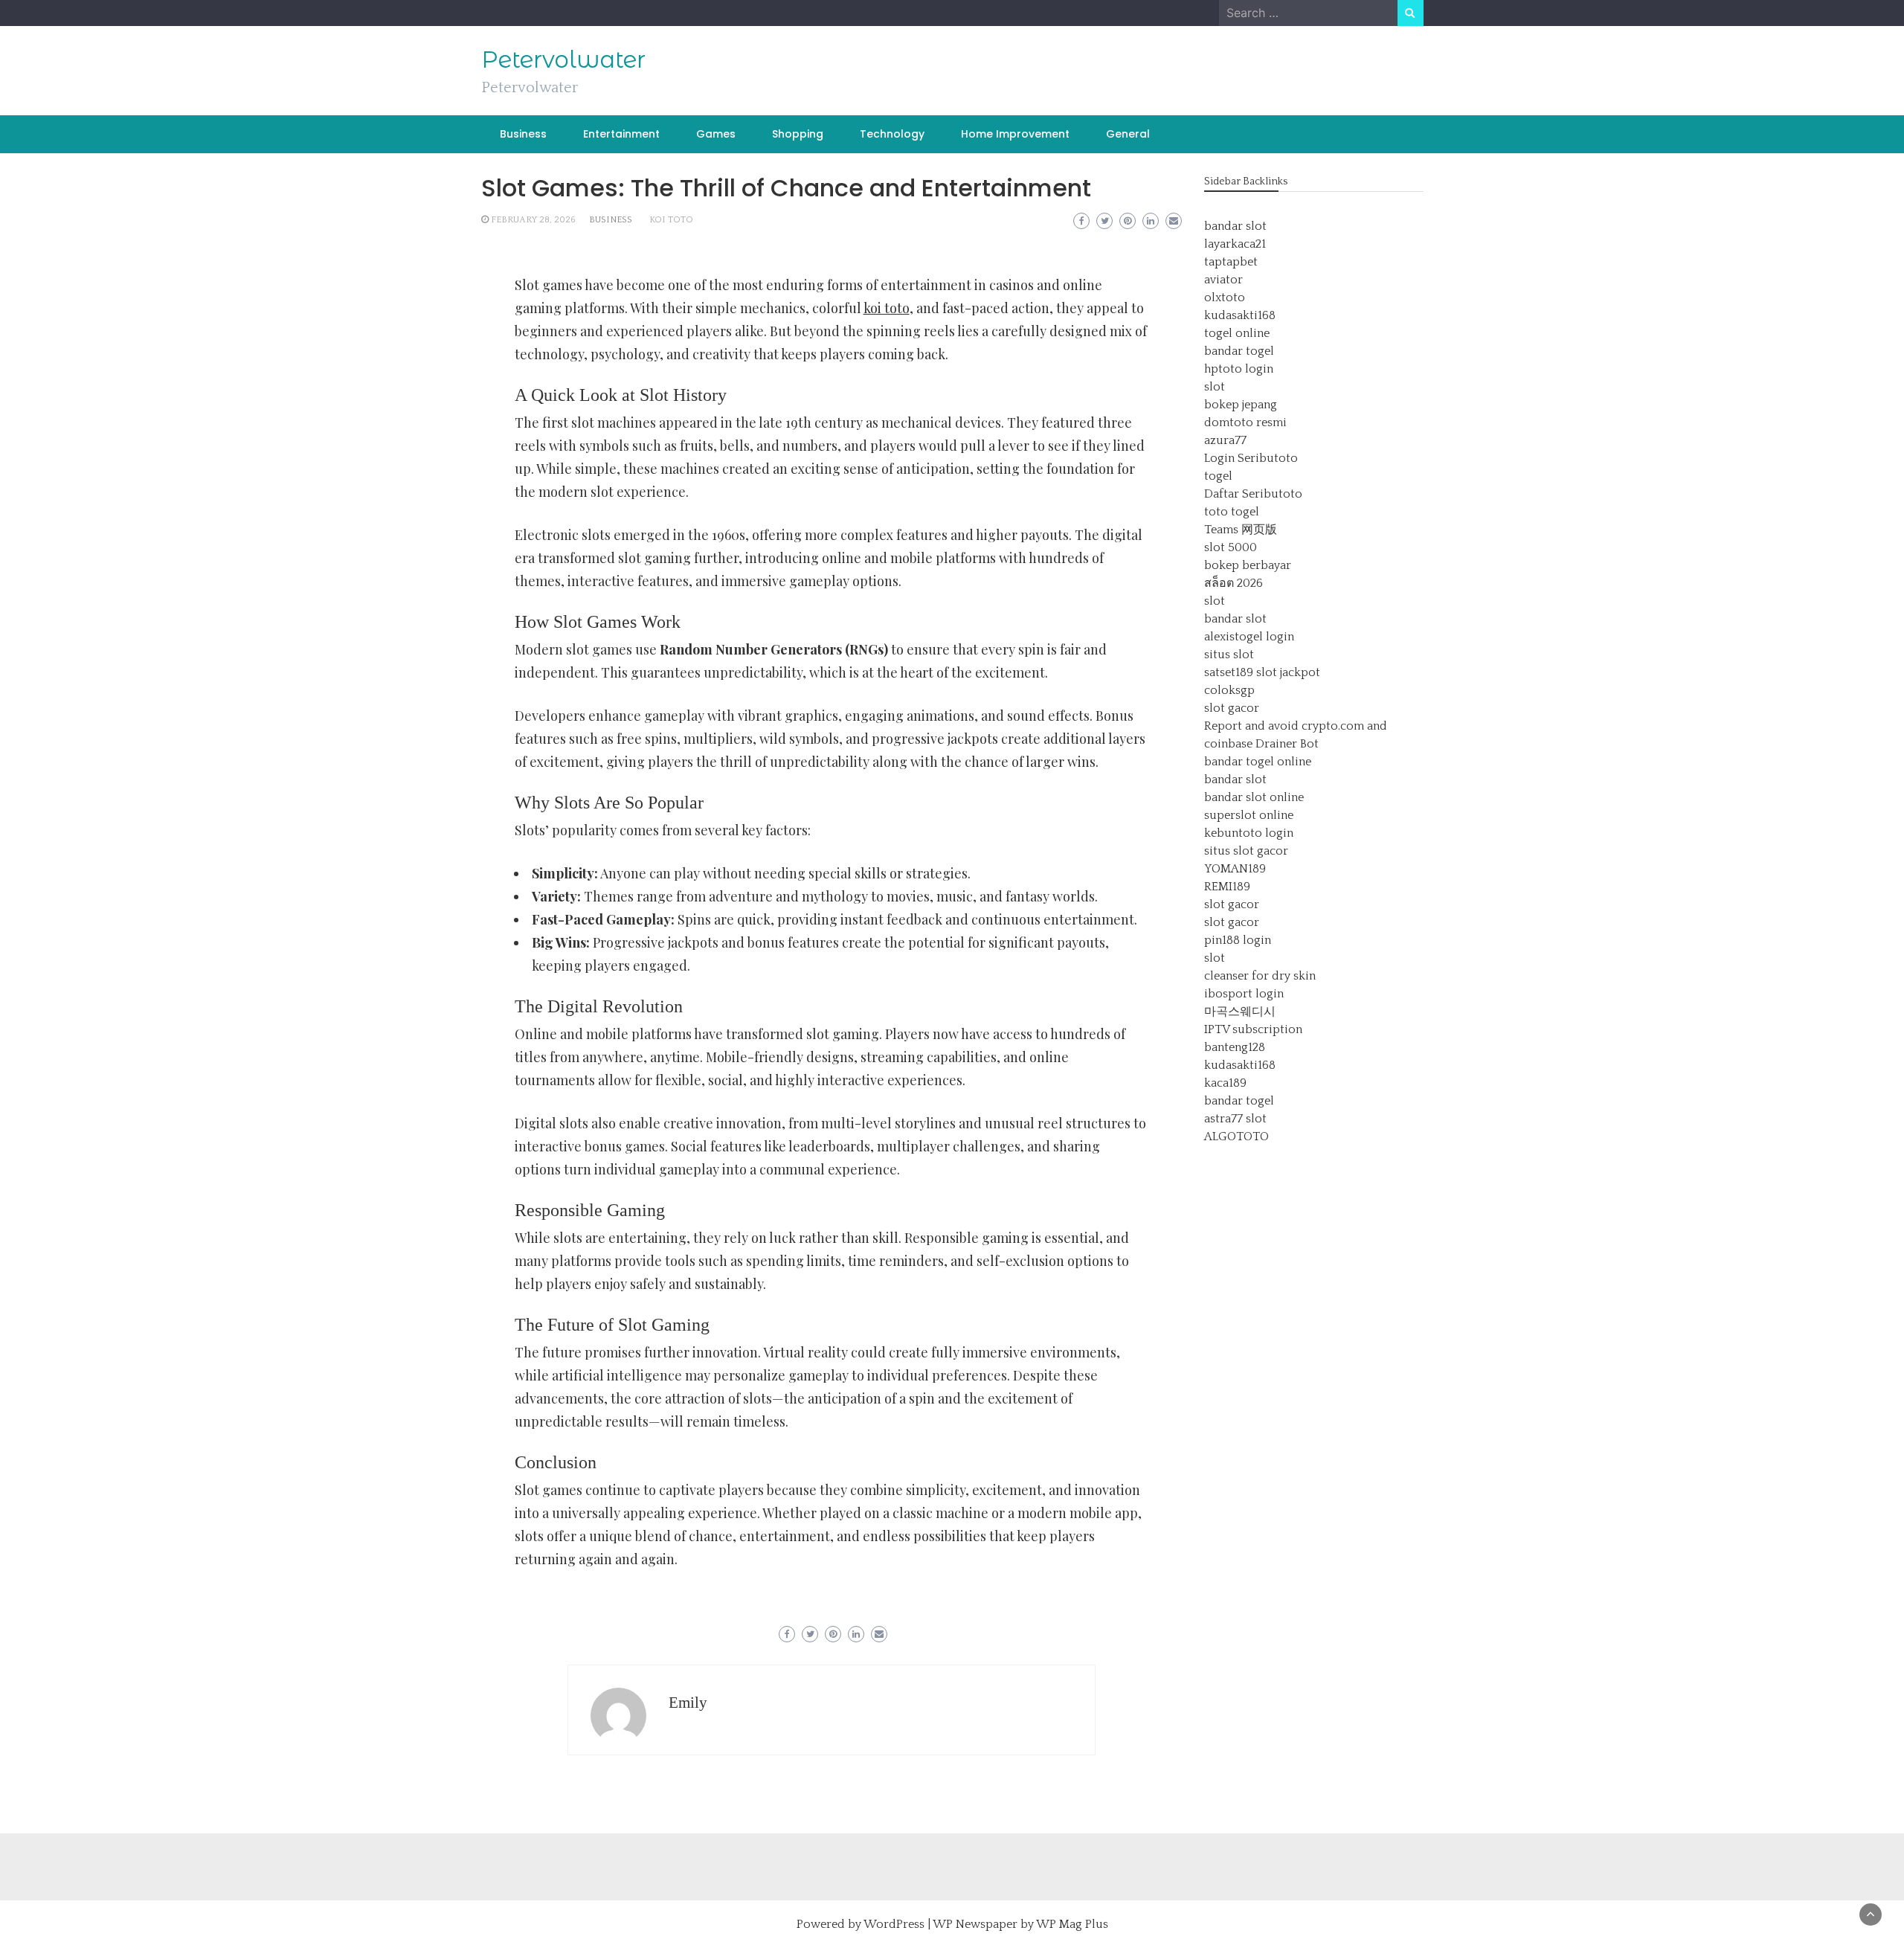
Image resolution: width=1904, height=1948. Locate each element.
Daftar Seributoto (1253, 494)
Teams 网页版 (1241, 530)
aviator (1223, 280)
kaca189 (1225, 1083)
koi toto (671, 220)
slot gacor (1232, 708)
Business (523, 134)
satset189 (1229, 672)
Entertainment (621, 134)
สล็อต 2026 (1234, 583)
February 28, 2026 (533, 220)
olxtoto (1225, 298)
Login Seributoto (1251, 458)
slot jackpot (1288, 672)
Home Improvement (1015, 134)
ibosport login (1244, 994)
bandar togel (1239, 351)
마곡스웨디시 (1240, 1012)
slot (1215, 387)
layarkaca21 (1235, 244)
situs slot (1229, 655)
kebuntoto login (1249, 833)
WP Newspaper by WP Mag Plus (1020, 1924)
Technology (892, 134)
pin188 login (1238, 940)
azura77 (1225, 440)
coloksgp (1229, 690)
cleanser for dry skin (1260, 976)
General (1128, 134)
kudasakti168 (1240, 315)
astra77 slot (1235, 1119)
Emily (688, 1703)
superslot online (1249, 815)
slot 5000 (1231, 547)
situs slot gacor (1246, 851)
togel (1218, 476)
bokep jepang (1241, 405)
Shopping (798, 134)
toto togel (1232, 512)
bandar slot (1235, 226)
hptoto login (1239, 369)
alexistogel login (1249, 637)
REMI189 (1227, 887)
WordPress (894, 1924)
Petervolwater (563, 60)
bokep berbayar (1248, 565)
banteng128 (1235, 1047)
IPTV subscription (1253, 1029)
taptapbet (1231, 262)
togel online (1237, 333)
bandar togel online (1258, 762)
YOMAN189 (1235, 869)
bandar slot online (1254, 797)
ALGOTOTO (1236, 1137)
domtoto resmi (1245, 422)
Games (716, 134)
